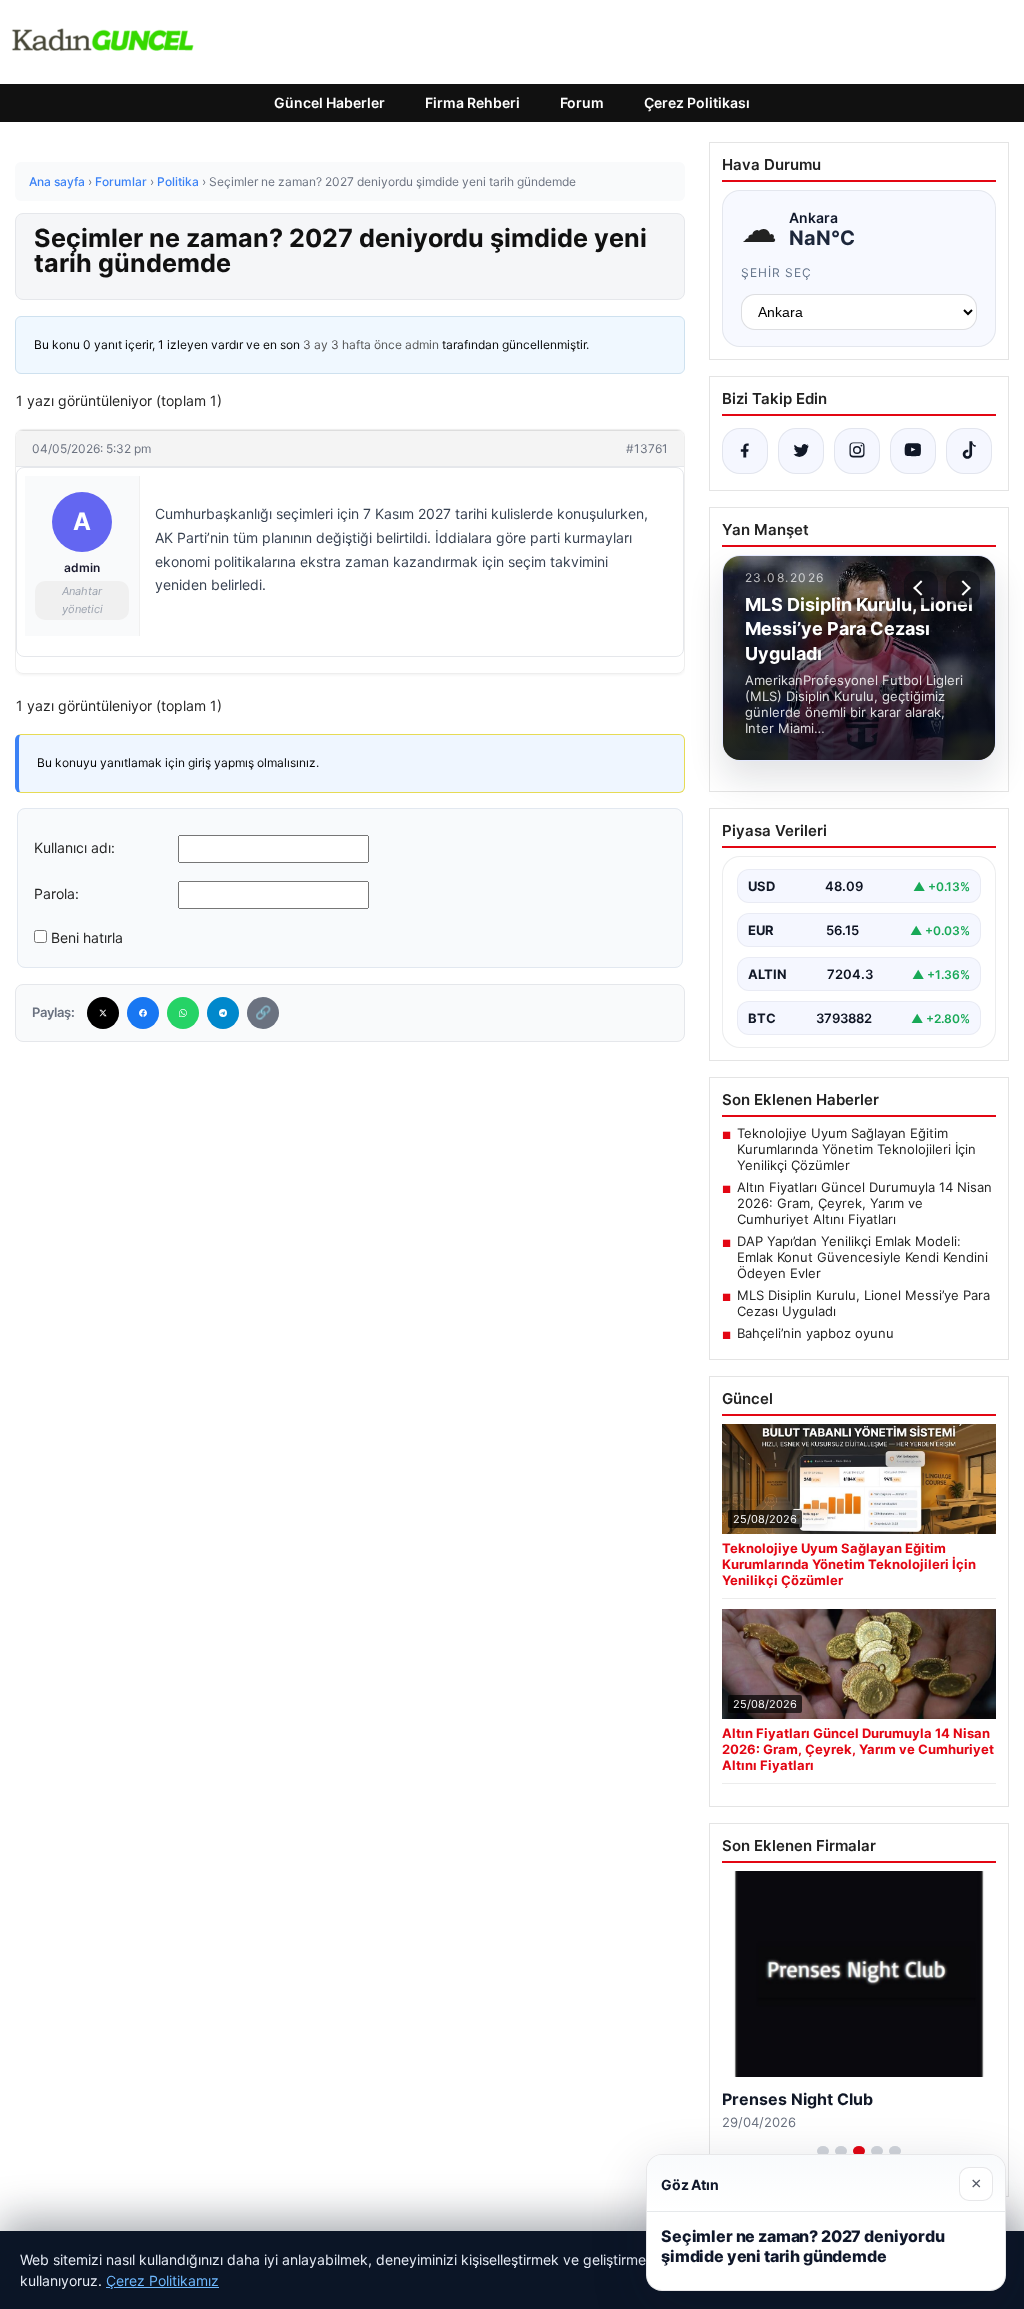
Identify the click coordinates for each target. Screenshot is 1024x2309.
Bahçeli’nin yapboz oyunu (815, 1333)
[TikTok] (969, 451)
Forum (582, 102)
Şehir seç (776, 272)
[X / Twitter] (801, 451)
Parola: (56, 893)
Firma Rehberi (472, 102)
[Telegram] (223, 1013)
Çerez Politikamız (162, 2280)
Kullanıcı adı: (74, 847)
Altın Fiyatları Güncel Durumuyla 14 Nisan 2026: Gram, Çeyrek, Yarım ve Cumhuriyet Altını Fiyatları (864, 1203)
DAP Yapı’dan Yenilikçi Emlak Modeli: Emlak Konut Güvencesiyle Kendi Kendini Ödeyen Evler (862, 1257)
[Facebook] (143, 1013)
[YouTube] (913, 451)
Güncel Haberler (329, 102)
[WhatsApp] (183, 1013)
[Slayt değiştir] (823, 2151)
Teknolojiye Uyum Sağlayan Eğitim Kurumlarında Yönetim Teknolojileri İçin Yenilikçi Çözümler (856, 1149)
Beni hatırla (87, 937)
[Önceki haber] (921, 588)
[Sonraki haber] (963, 588)
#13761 (647, 448)
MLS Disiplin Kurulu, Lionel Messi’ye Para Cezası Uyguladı (863, 1303)
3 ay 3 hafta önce (352, 344)
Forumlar (121, 181)
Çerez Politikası (697, 102)
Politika (178, 181)
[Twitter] (103, 1013)
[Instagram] (857, 451)
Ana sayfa (57, 181)
